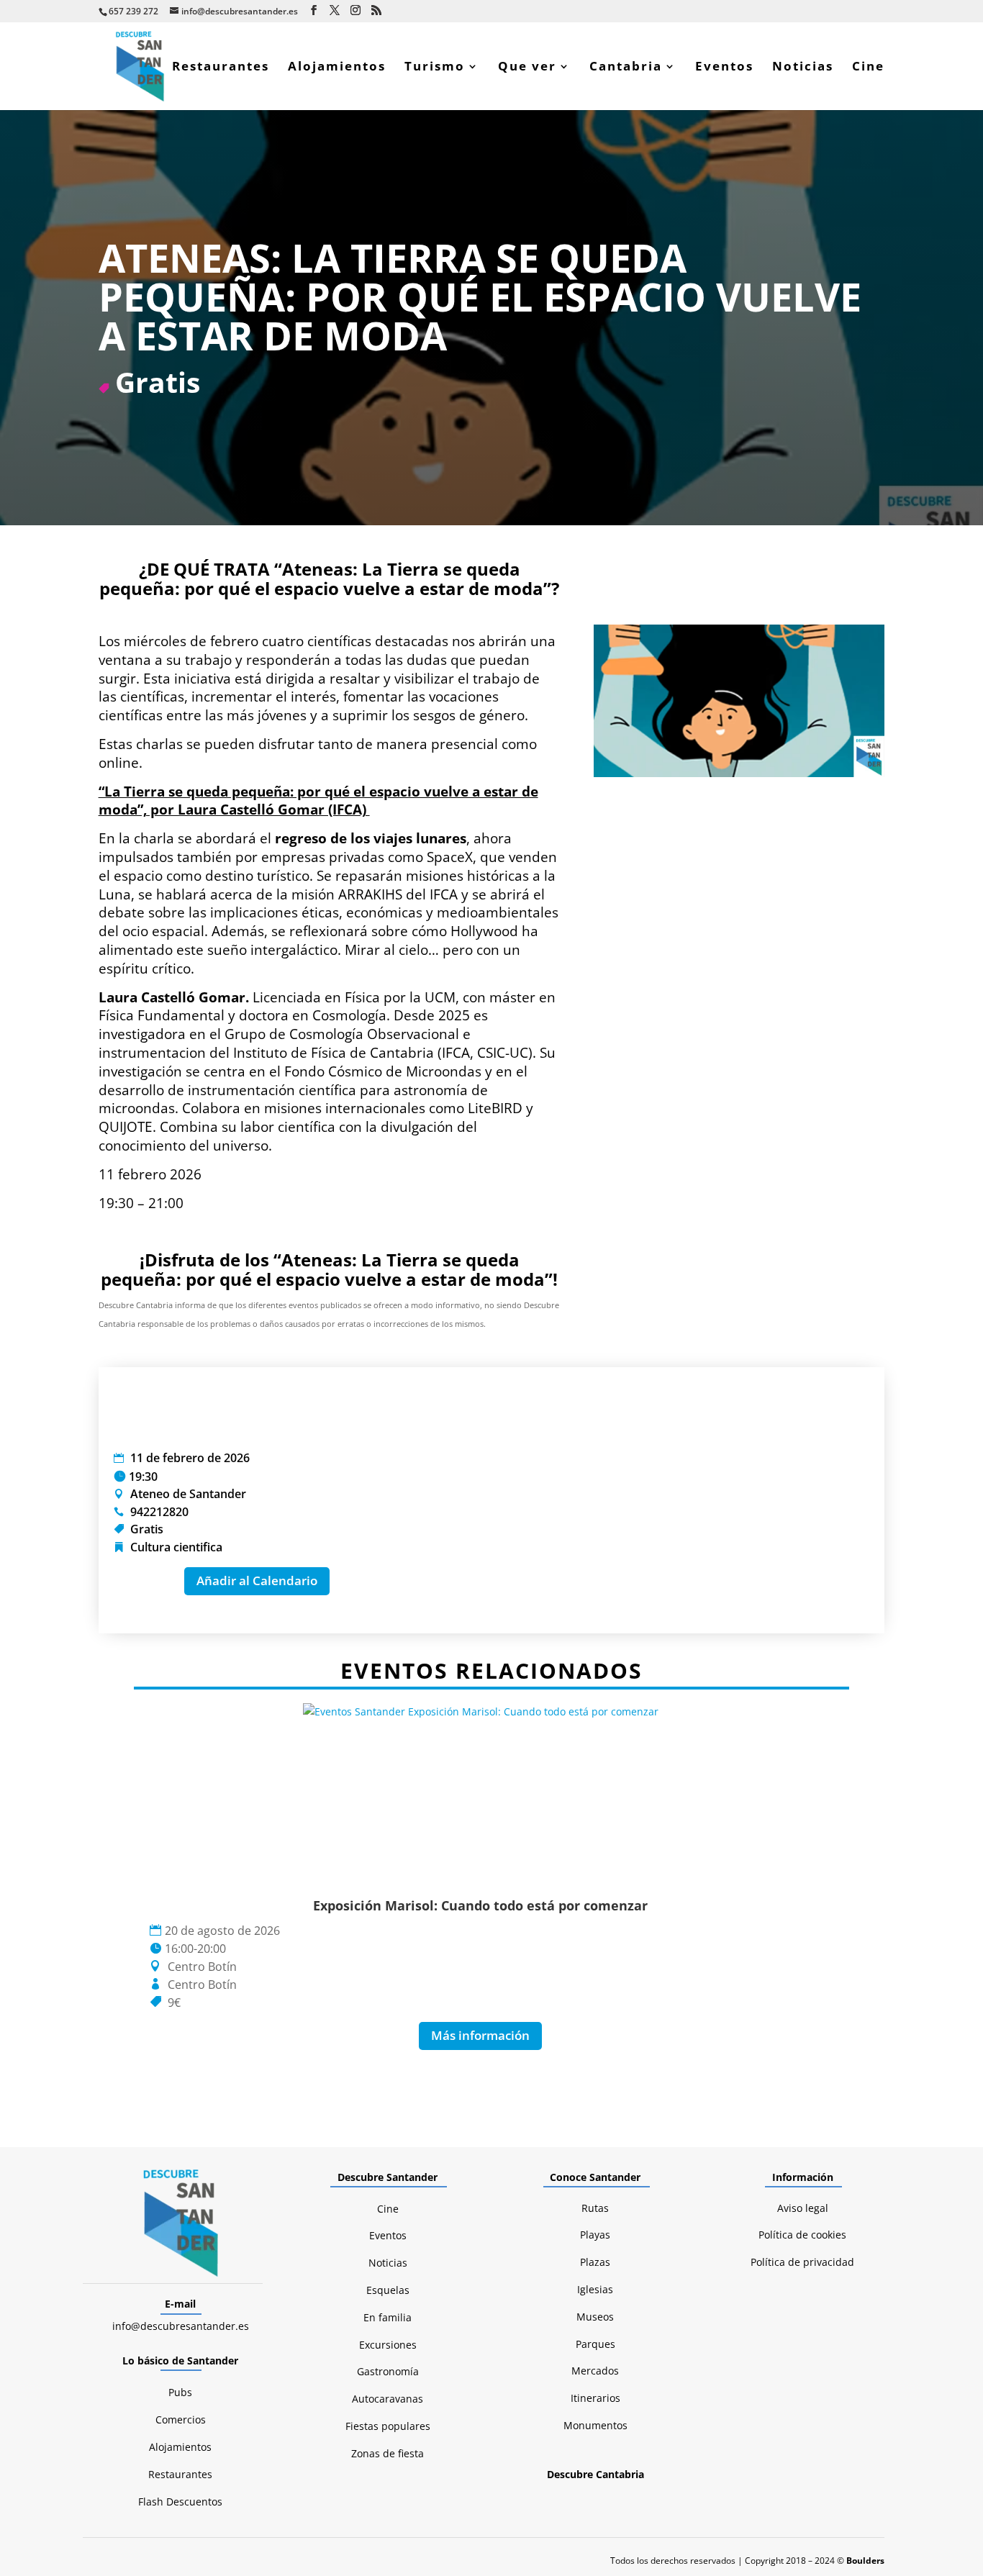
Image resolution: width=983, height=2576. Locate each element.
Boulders (865, 2561)
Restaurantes (221, 68)
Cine (868, 68)
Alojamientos (337, 68)
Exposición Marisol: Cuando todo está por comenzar (480, 1905)
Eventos (724, 68)
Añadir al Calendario (257, 1580)
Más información (480, 2035)
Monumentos (595, 2425)
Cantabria (626, 68)
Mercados (595, 2371)
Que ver (527, 68)
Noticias (803, 68)
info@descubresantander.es (181, 2326)
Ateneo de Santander (188, 1494)
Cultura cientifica (176, 1547)
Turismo (435, 68)
